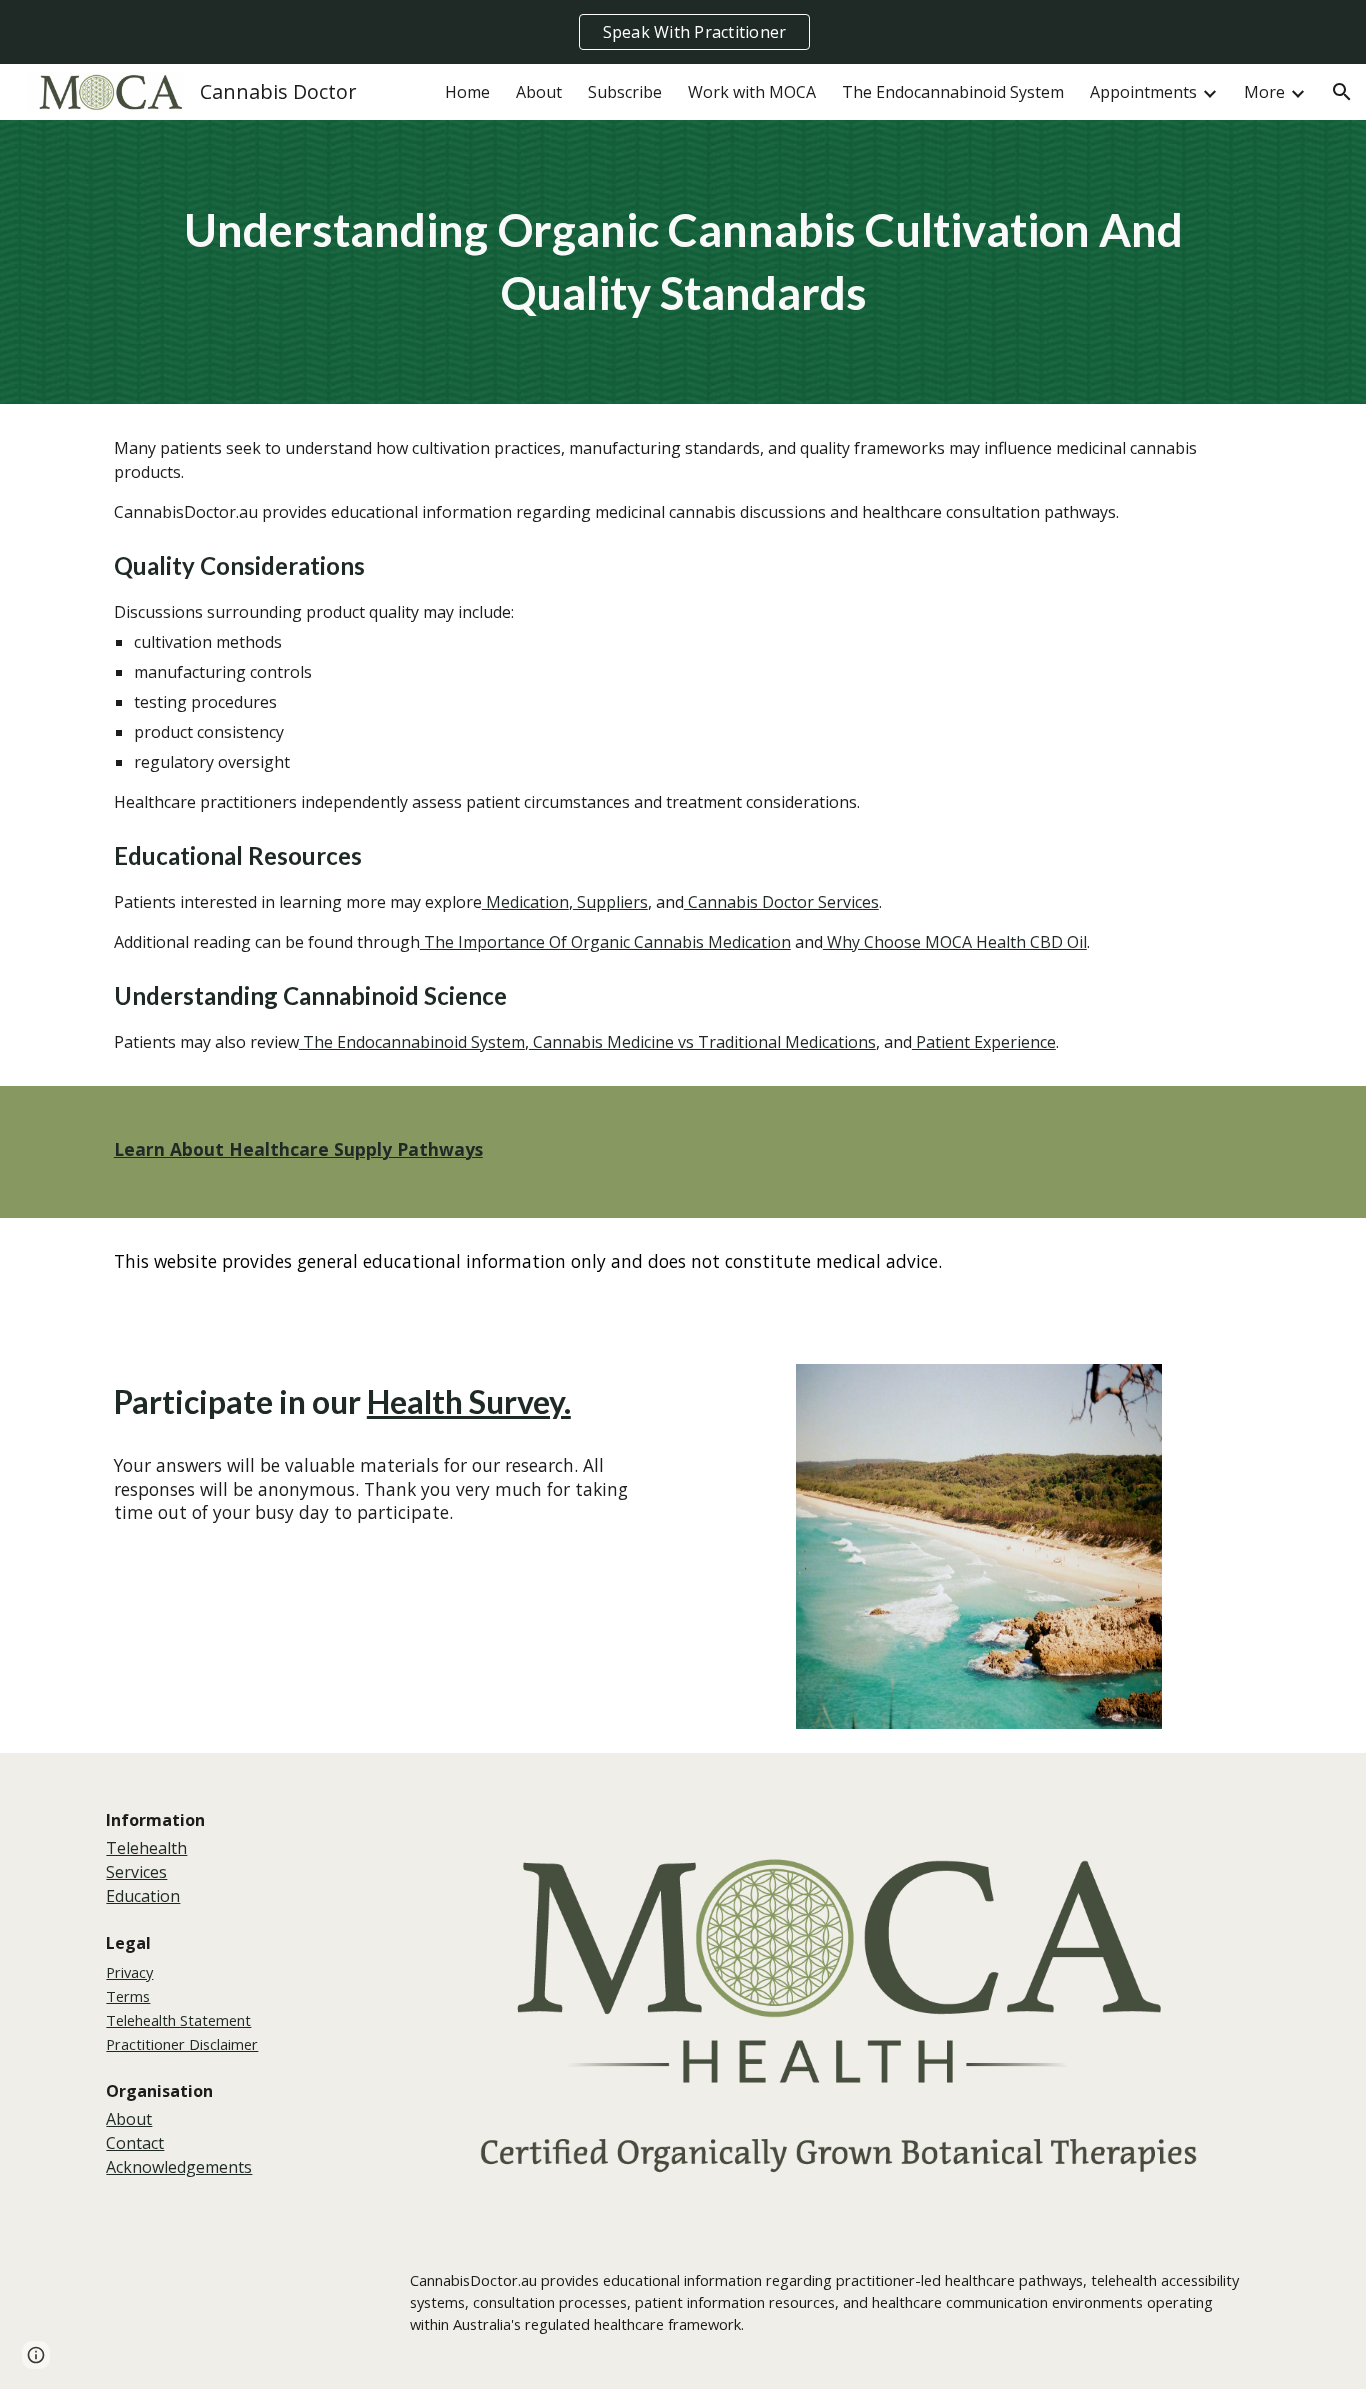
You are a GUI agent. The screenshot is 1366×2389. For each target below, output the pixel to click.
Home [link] (467, 92)
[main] (683, 261)
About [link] (539, 92)
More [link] (1264, 92)
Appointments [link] (1143, 92)
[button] (1342, 92)
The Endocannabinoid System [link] (953, 92)
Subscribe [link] (625, 92)
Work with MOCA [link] (752, 92)
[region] (683, 32)
